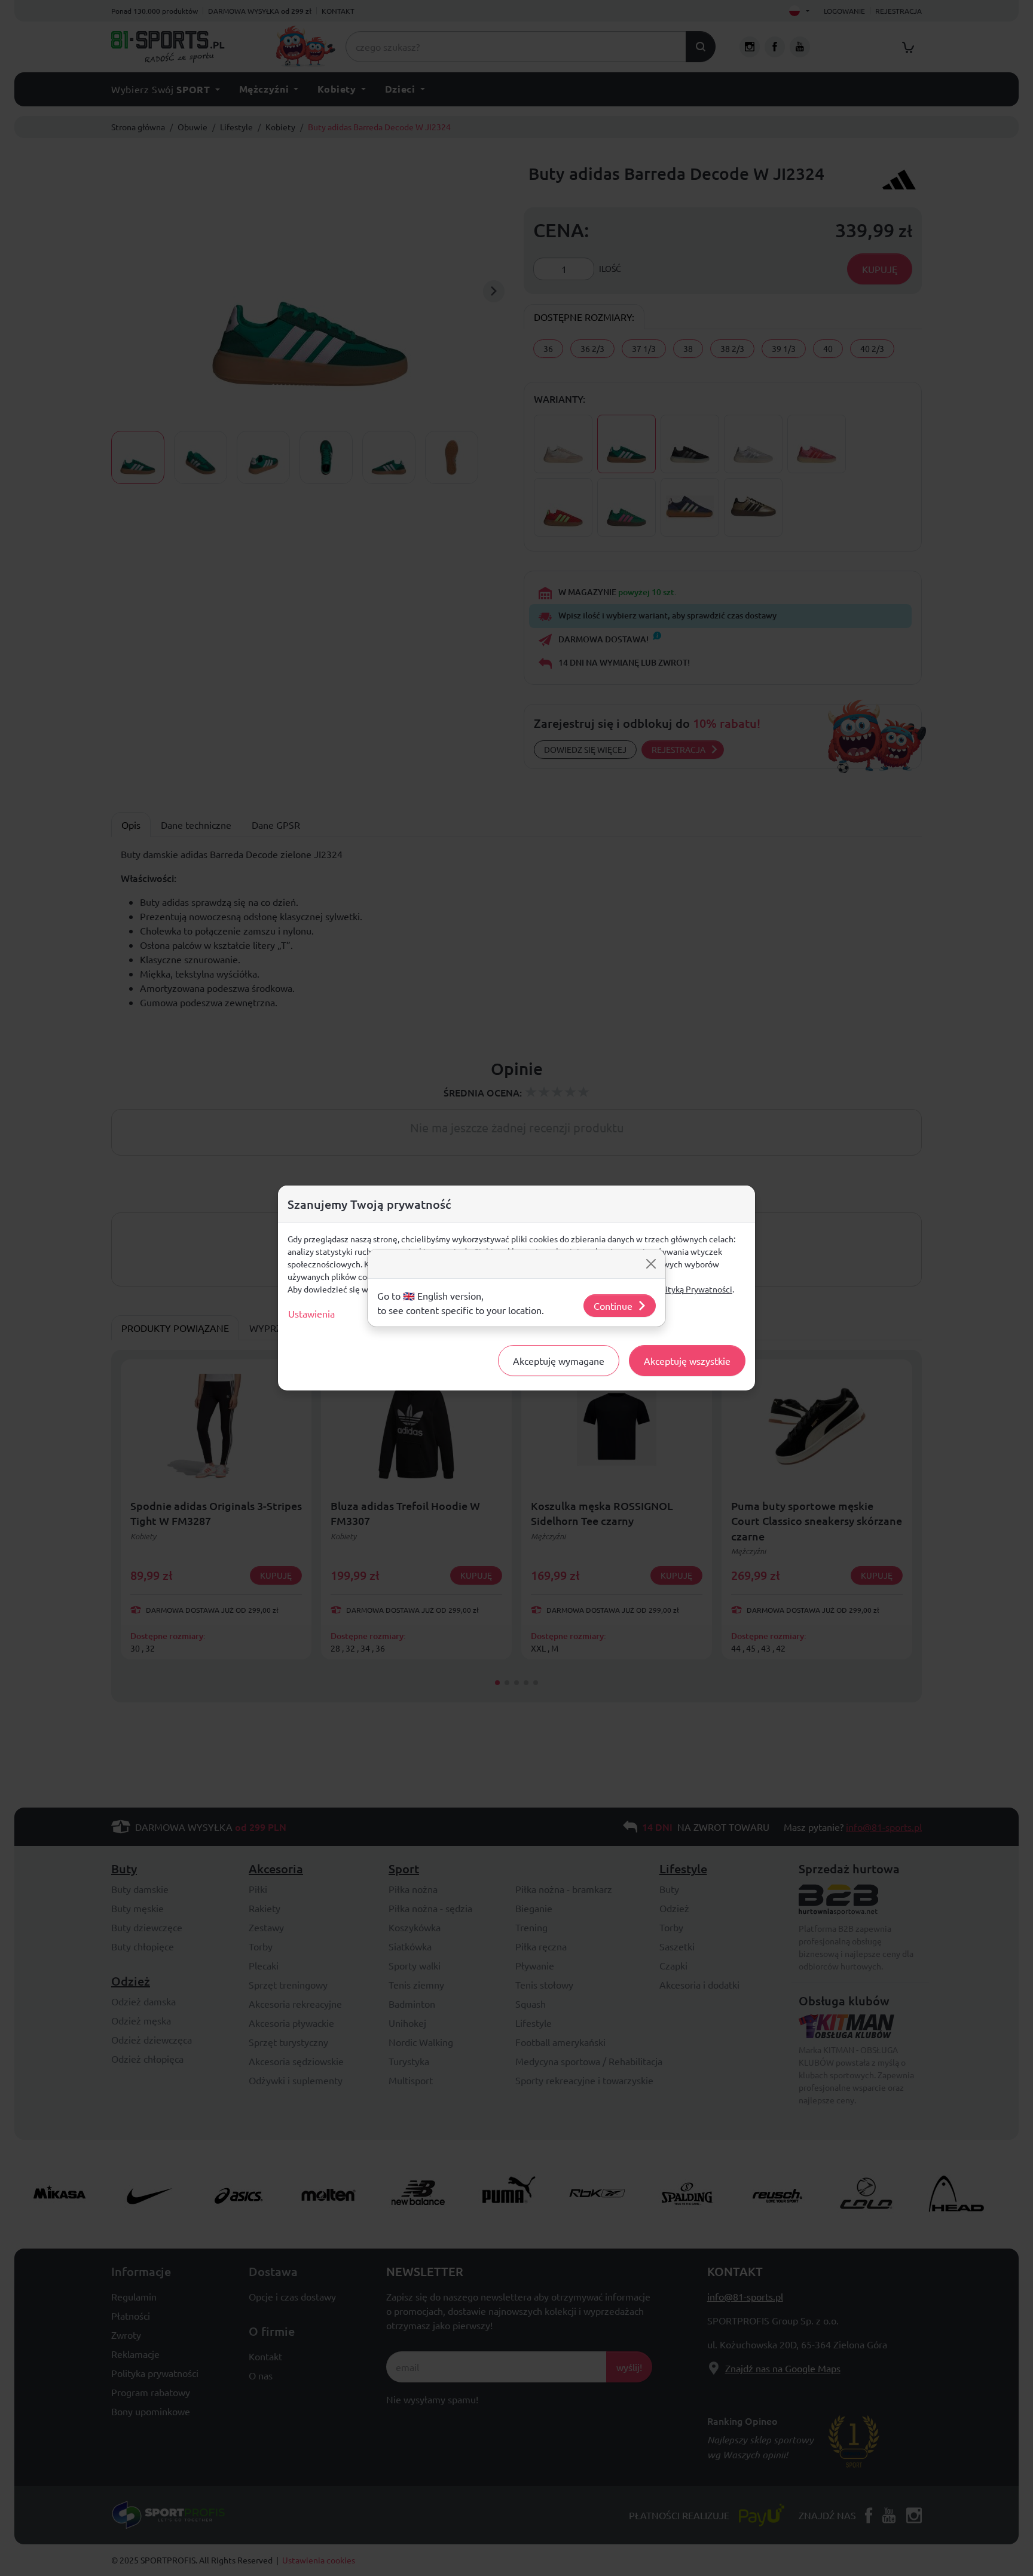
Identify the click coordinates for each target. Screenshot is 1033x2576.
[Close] (651, 1264)
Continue (613, 1306)
